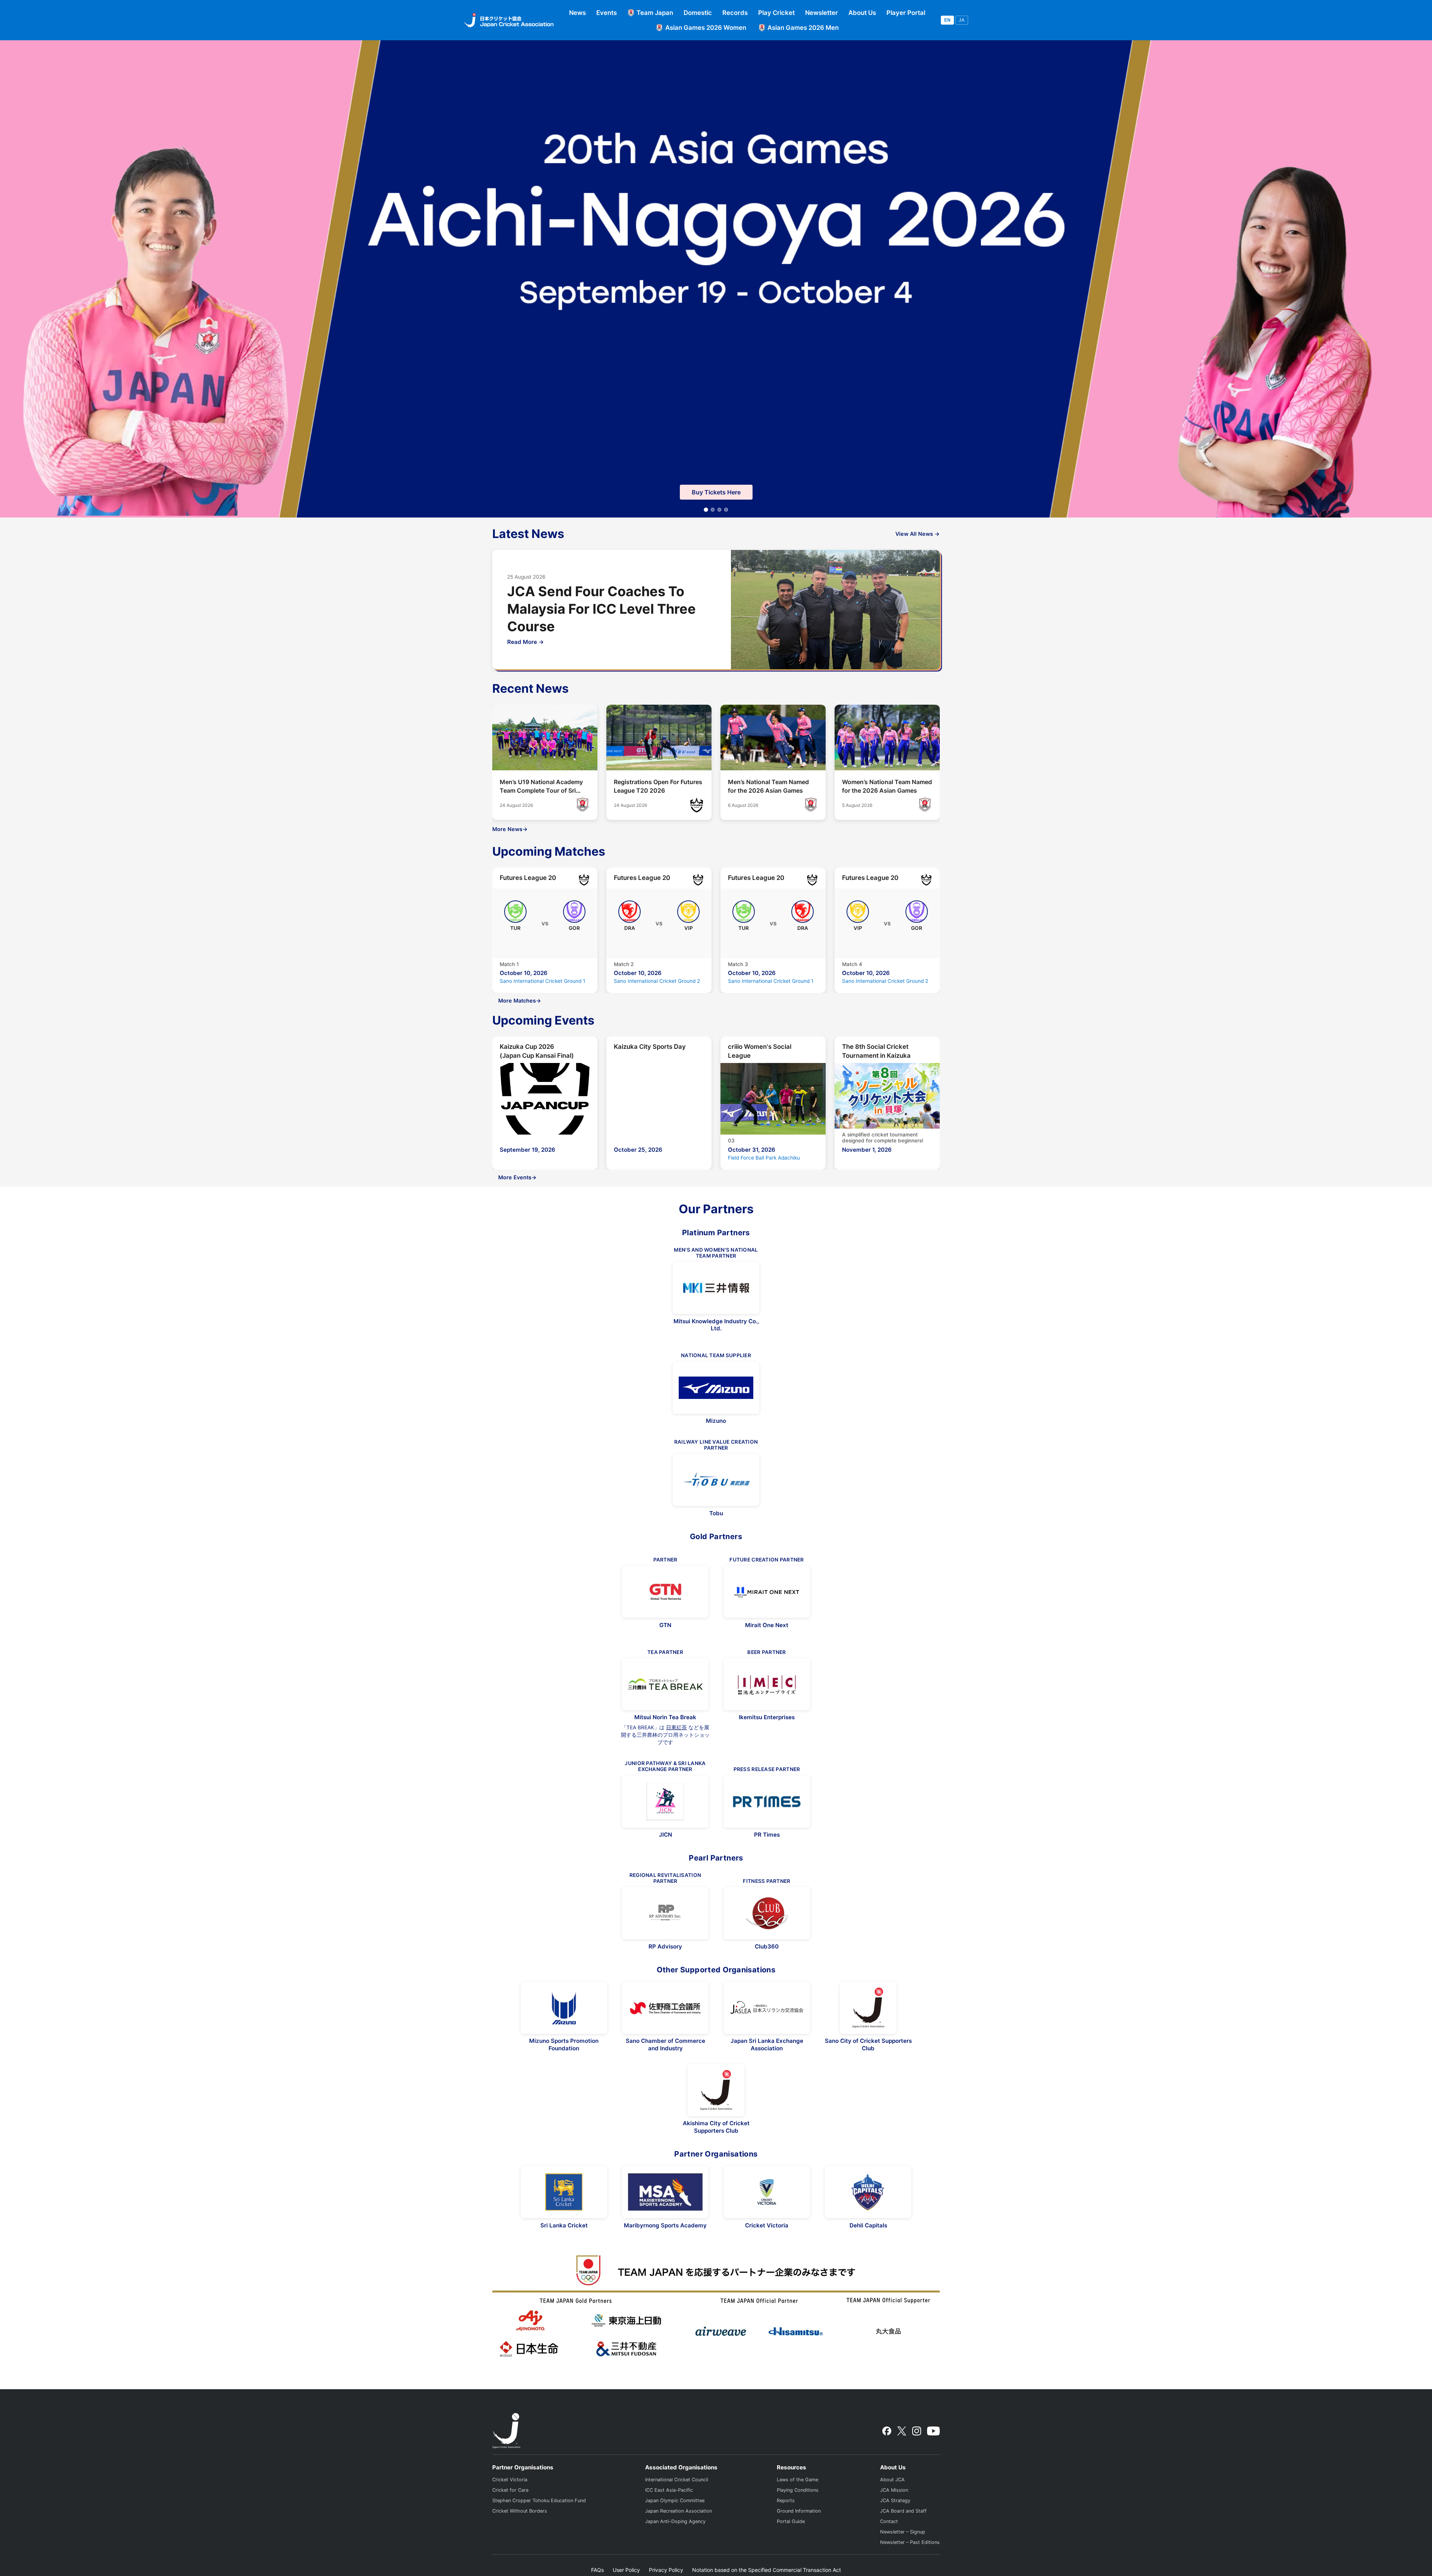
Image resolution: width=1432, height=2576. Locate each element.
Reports (786, 2500)
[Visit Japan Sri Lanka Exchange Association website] (767, 2008)
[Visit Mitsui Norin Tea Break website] (665, 1684)
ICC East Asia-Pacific (669, 2490)
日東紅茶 (676, 1727)
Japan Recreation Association (679, 2511)
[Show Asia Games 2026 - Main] (706, 510)
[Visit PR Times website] (767, 1802)
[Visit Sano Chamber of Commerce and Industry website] (665, 2008)
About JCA (892, 2480)
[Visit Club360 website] (767, 1913)
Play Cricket (776, 13)
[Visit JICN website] (665, 1802)
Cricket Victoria (510, 2480)
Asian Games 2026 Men (803, 28)
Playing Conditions (798, 2490)
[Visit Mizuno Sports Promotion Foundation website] (564, 2008)
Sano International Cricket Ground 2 (657, 981)
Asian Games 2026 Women (706, 28)
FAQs (597, 2570)
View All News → (918, 534)
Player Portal (906, 13)
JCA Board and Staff (903, 2511)
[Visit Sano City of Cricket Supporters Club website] (868, 2008)
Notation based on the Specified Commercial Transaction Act (767, 2570)
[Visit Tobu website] (716, 1480)
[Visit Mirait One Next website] (767, 1592)
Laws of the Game (797, 2480)
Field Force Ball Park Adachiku (764, 1158)
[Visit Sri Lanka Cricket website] (564, 2192)
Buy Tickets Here (716, 492)
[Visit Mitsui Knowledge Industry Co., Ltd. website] (716, 1288)
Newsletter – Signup (903, 2532)
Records (735, 13)
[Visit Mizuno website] (716, 1388)
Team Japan (655, 13)
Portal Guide (791, 2521)
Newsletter (822, 13)
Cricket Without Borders (520, 2511)
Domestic (698, 13)
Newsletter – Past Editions (910, 2542)
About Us (862, 13)
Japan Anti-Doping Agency (675, 2521)
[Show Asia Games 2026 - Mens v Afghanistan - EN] (719, 510)
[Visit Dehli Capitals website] (868, 2192)
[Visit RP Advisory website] (665, 1913)
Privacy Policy (666, 2570)
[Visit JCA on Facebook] (887, 2431)
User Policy (626, 2570)
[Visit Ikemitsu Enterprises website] (767, 1684)
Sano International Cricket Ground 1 (542, 981)
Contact (889, 2521)
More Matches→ (520, 1001)
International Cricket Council (677, 2480)
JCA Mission (894, 2490)
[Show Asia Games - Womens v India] (713, 510)
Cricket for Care (510, 2490)
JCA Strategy (895, 2500)
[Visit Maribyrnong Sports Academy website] (665, 2192)
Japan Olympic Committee (675, 2500)
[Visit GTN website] (665, 1592)
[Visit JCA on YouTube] (933, 2431)
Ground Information (799, 2511)
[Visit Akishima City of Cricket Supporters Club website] (716, 2090)
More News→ (510, 829)
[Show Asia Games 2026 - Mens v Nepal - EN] (726, 510)
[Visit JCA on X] (902, 2431)
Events (607, 13)
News (577, 13)
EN (947, 20)
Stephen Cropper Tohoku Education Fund (539, 2500)
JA (962, 20)
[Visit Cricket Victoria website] (767, 2192)
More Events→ (517, 1177)
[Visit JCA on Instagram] (917, 2431)
